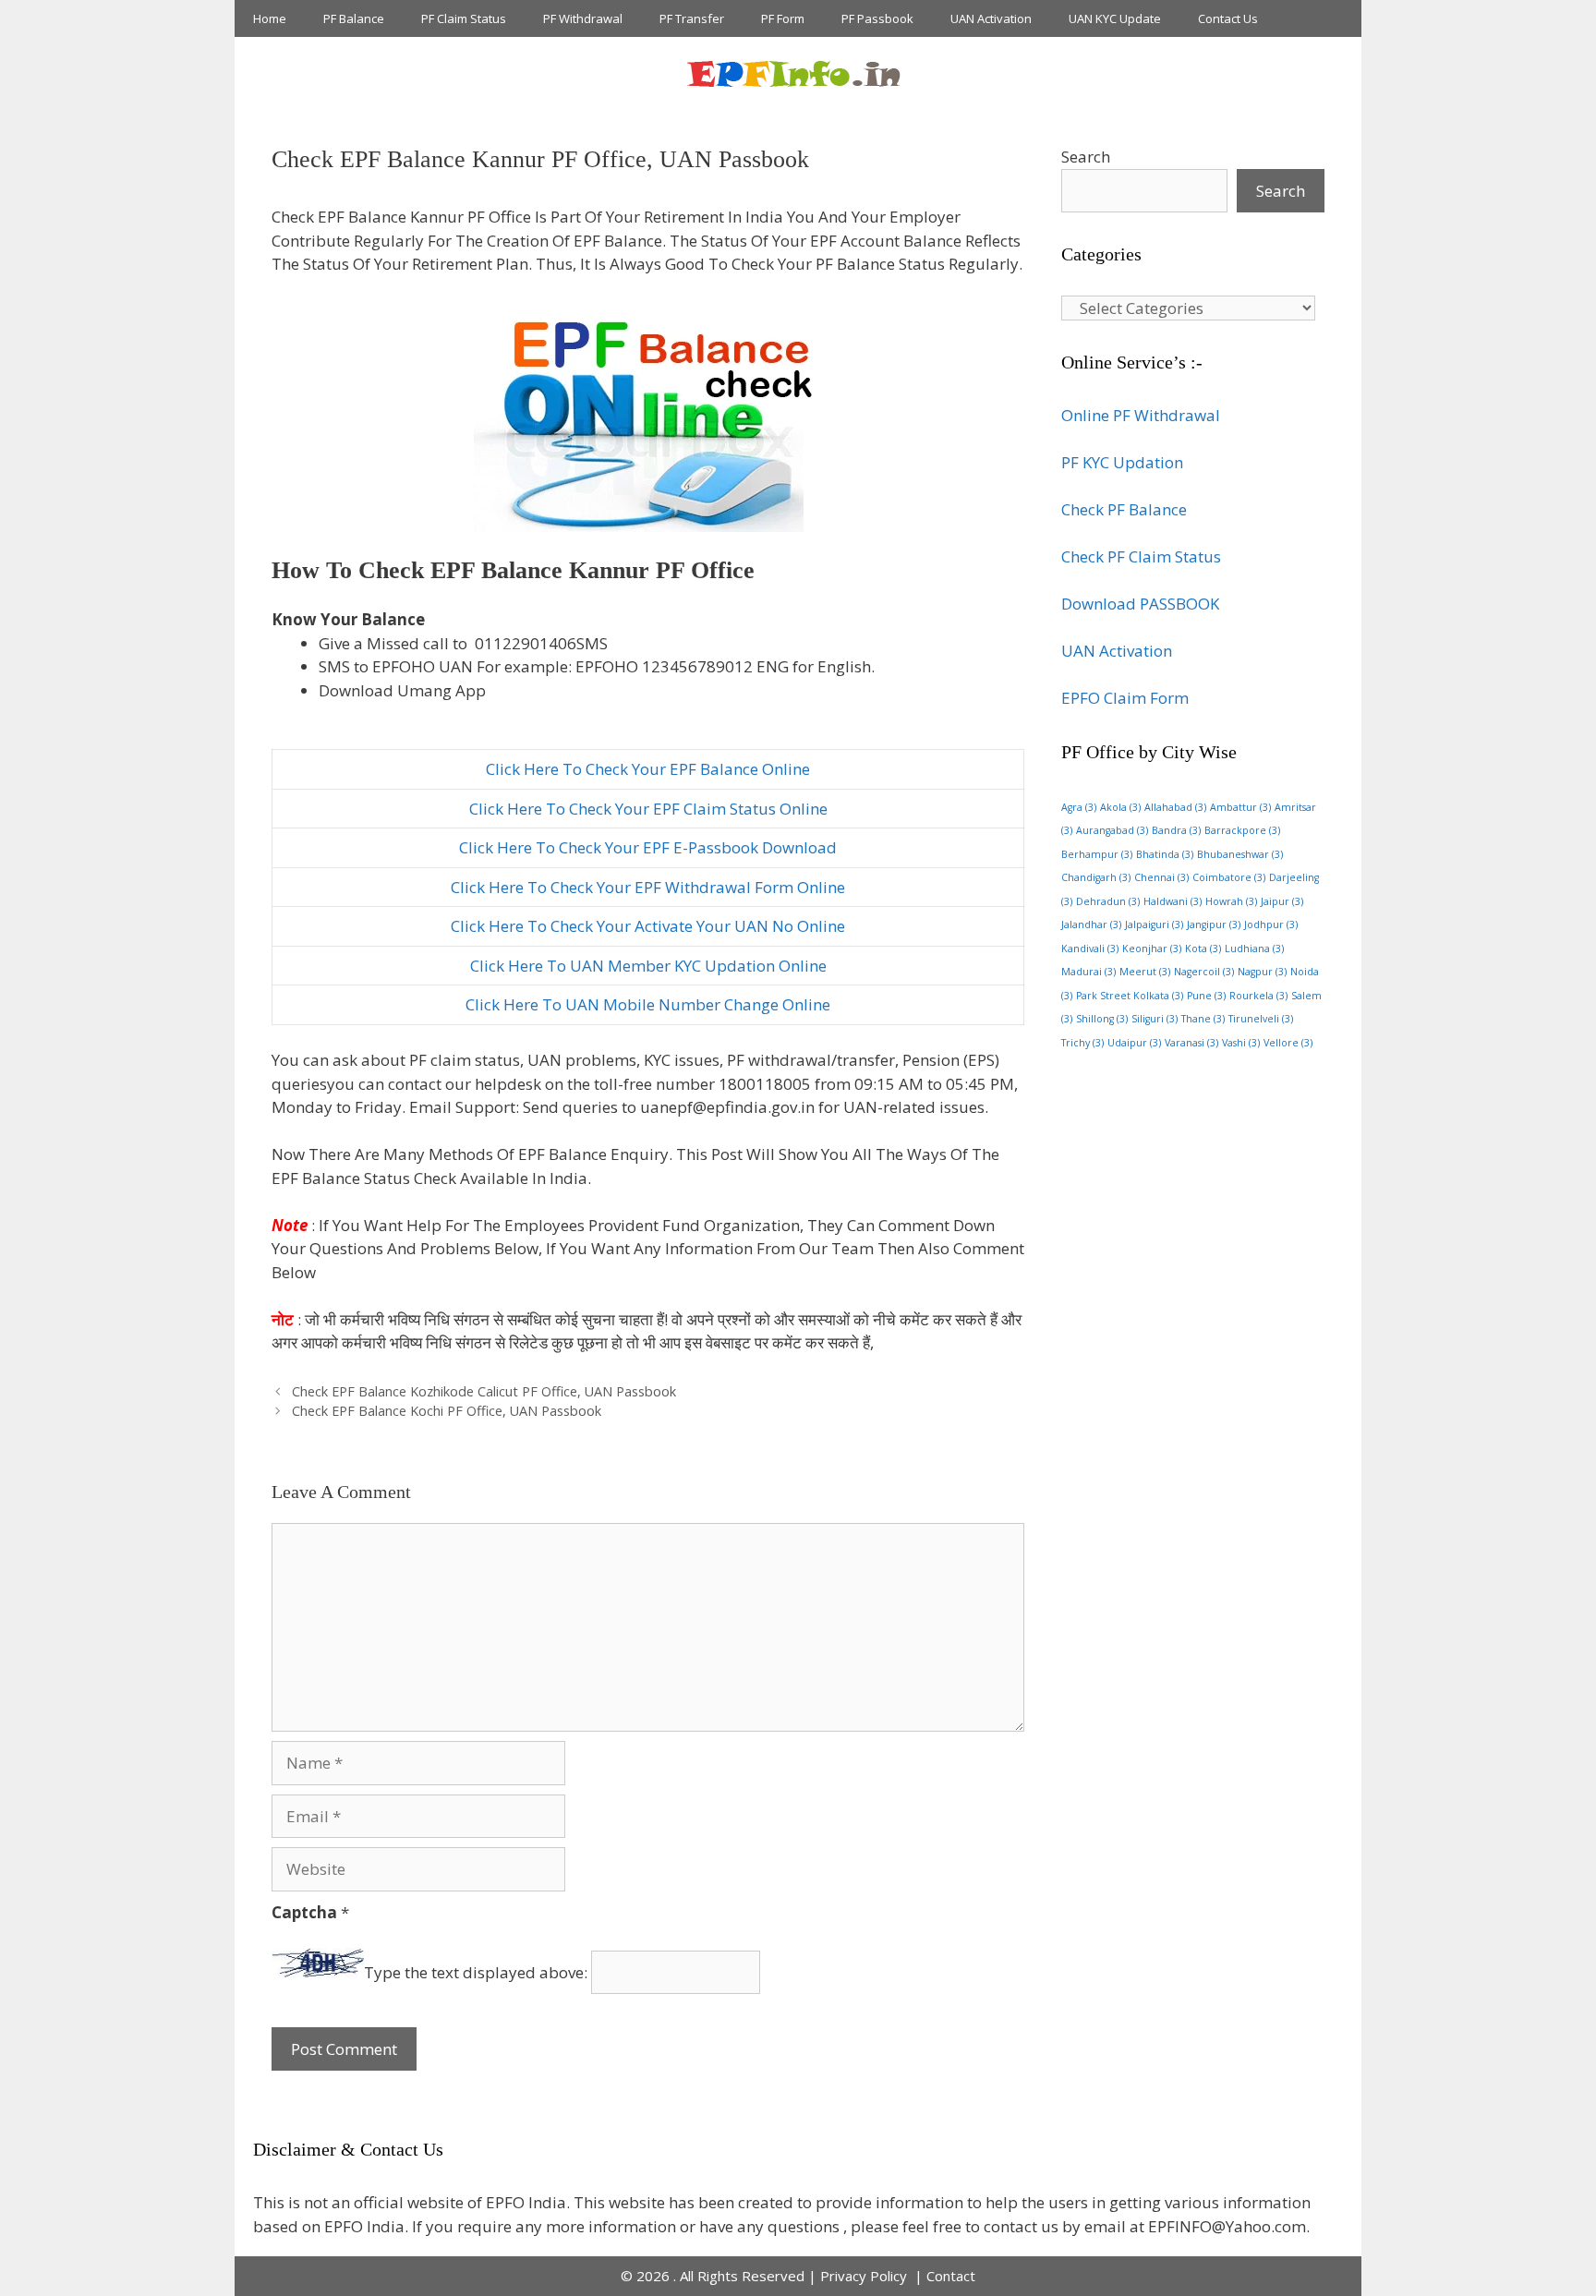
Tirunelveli (1261, 1019)
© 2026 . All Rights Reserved (713, 2276)
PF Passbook (877, 18)
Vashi (1241, 1043)
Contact (951, 2276)
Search (1086, 157)
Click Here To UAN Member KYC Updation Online (648, 966)
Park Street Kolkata (1130, 996)
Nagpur (1262, 972)
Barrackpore (1242, 830)
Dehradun (1108, 901)
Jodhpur (1271, 924)
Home (270, 18)
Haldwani (1173, 901)
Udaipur (1134, 1043)
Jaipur (1282, 901)
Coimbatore (1229, 877)
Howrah (1231, 901)
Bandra (1176, 830)
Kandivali (1090, 949)
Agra (1079, 807)
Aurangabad (1112, 830)
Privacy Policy (865, 2276)
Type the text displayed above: (476, 1972)
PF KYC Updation (1122, 462)
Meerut (1145, 972)
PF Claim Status (464, 18)
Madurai (1088, 972)
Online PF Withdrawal (1141, 415)
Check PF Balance (1124, 509)
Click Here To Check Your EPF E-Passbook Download (648, 847)
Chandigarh (1096, 877)
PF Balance (354, 18)
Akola (1120, 807)
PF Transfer (692, 18)
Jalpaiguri (1154, 924)
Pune (1206, 996)
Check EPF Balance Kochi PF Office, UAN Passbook (447, 1411)
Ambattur (1240, 807)
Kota (1203, 949)
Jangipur (1214, 924)
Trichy (1082, 1043)
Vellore (1288, 1043)
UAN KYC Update (1115, 18)
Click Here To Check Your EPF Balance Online (648, 769)
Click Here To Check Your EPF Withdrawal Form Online (648, 887)
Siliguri (1155, 1019)
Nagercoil (1204, 972)
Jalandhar (1091, 924)
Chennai (1161, 877)
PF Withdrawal (583, 18)
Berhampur (1097, 854)
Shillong (1102, 1019)
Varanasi (1191, 1043)
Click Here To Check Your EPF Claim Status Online (648, 809)
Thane (1203, 1019)
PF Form (783, 18)
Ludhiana (1254, 949)
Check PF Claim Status (1141, 556)
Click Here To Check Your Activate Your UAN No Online (648, 926)
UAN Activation (991, 18)
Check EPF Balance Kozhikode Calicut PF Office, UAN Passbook (484, 1391)
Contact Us (1228, 18)
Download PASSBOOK (1140, 604)
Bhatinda (1165, 854)
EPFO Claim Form (1125, 698)
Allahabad (1175, 807)
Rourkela (1258, 996)
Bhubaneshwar (1240, 854)
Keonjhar (1152, 949)
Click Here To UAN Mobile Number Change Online (648, 1004)
